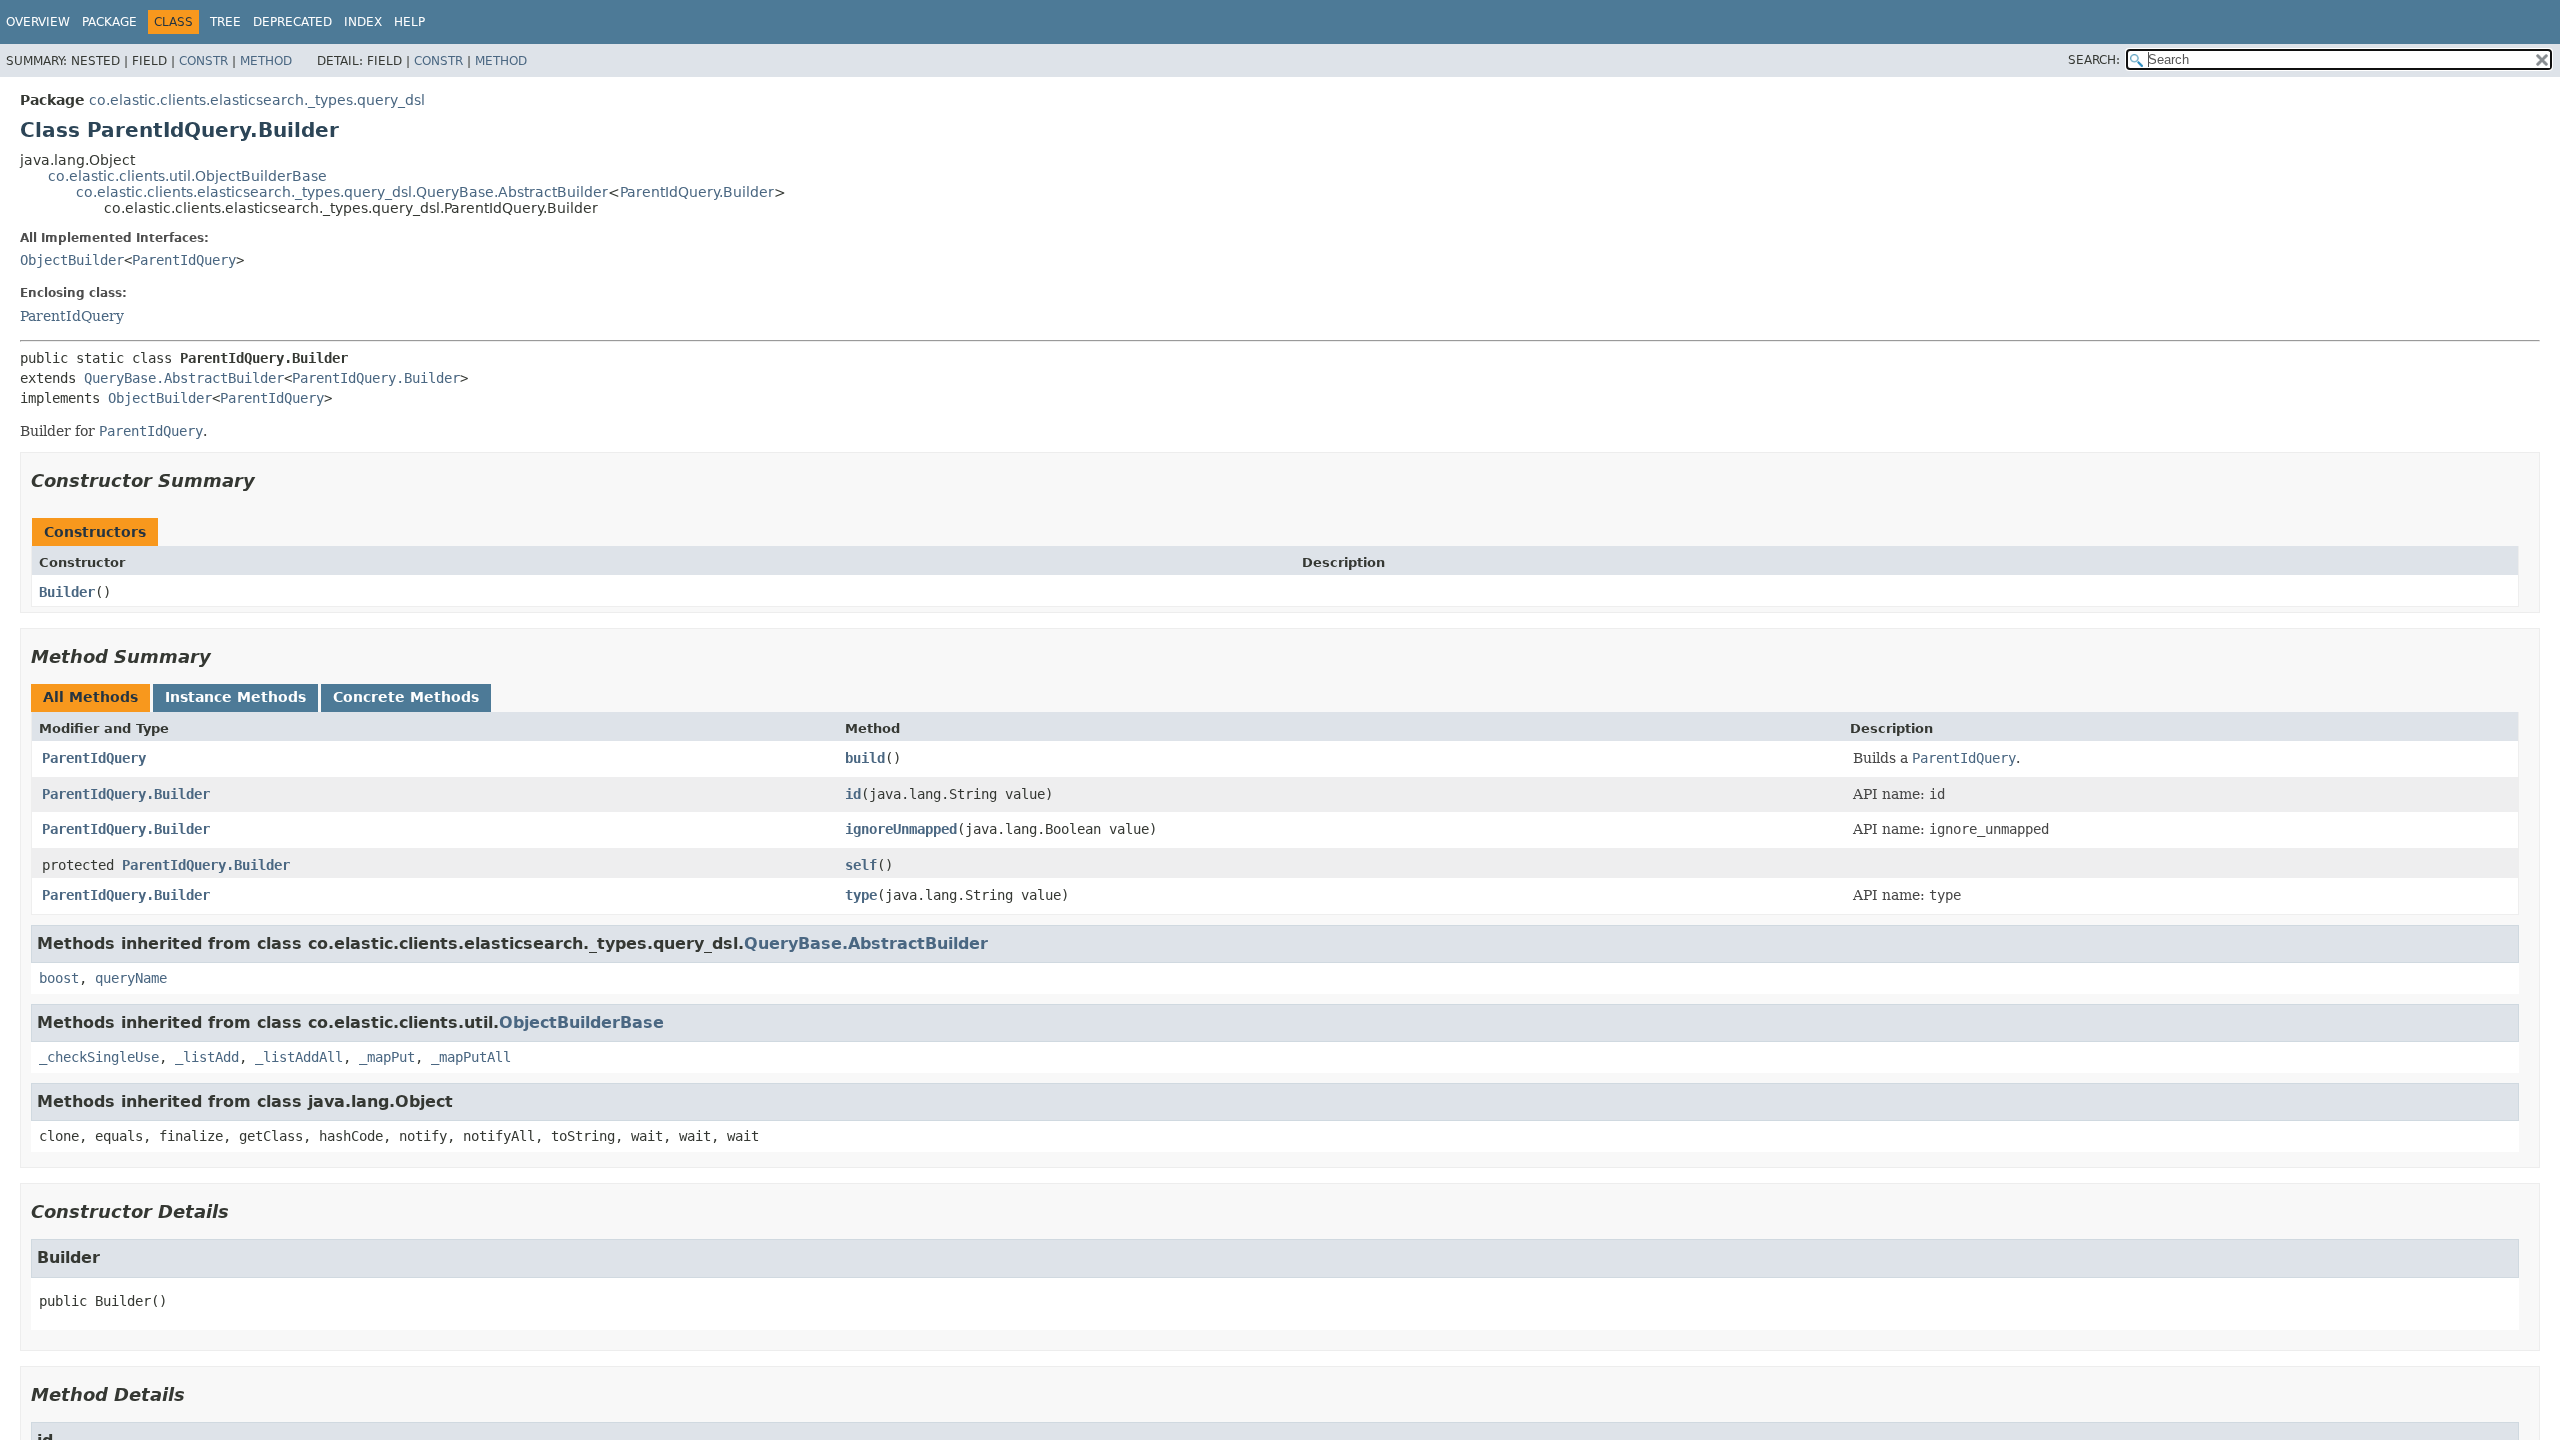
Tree (225, 22)
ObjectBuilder (72, 260)
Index (363, 22)
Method (266, 61)
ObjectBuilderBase (581, 1022)
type (861, 895)
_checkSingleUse (99, 1057)
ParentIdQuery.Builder (697, 192)
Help (409, 22)
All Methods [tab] (90, 697)
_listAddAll (299, 1057)
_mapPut (387, 1057)
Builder (67, 592)
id (853, 794)
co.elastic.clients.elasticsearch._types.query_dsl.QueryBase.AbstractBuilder (342, 192)
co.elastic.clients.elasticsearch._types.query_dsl (257, 100)
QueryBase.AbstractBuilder (184, 378)
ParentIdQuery (184, 260)
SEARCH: (2094, 60)
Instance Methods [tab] (235, 697)
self (861, 865)
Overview (38, 22)
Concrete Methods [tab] (406, 697)
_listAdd (207, 1057)
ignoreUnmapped (901, 829)
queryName (131, 978)
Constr (203, 61)
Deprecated (292, 22)
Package (109, 22)
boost (59, 978)
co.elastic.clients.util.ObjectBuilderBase (187, 176)
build (865, 758)
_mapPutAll (471, 1057)
